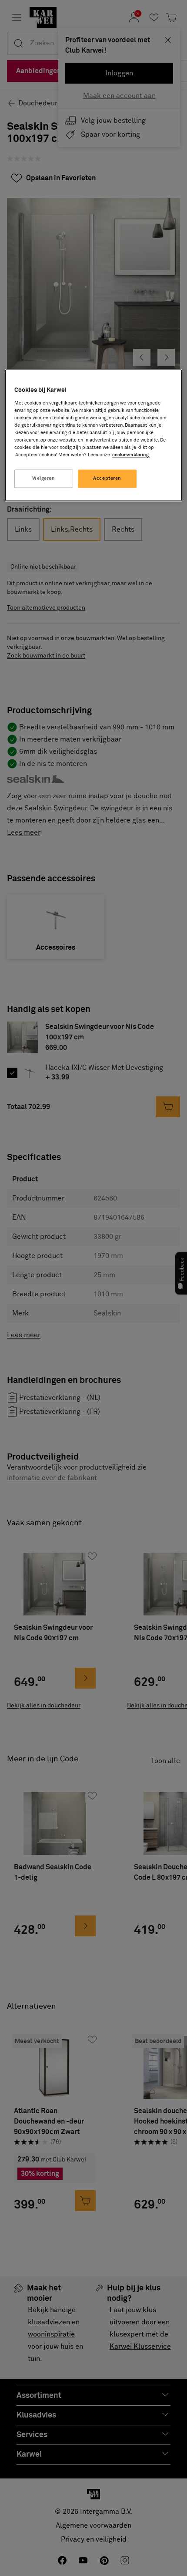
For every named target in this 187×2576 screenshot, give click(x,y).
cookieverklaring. (131, 455)
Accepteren (107, 479)
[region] (94, 435)
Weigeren (44, 479)
